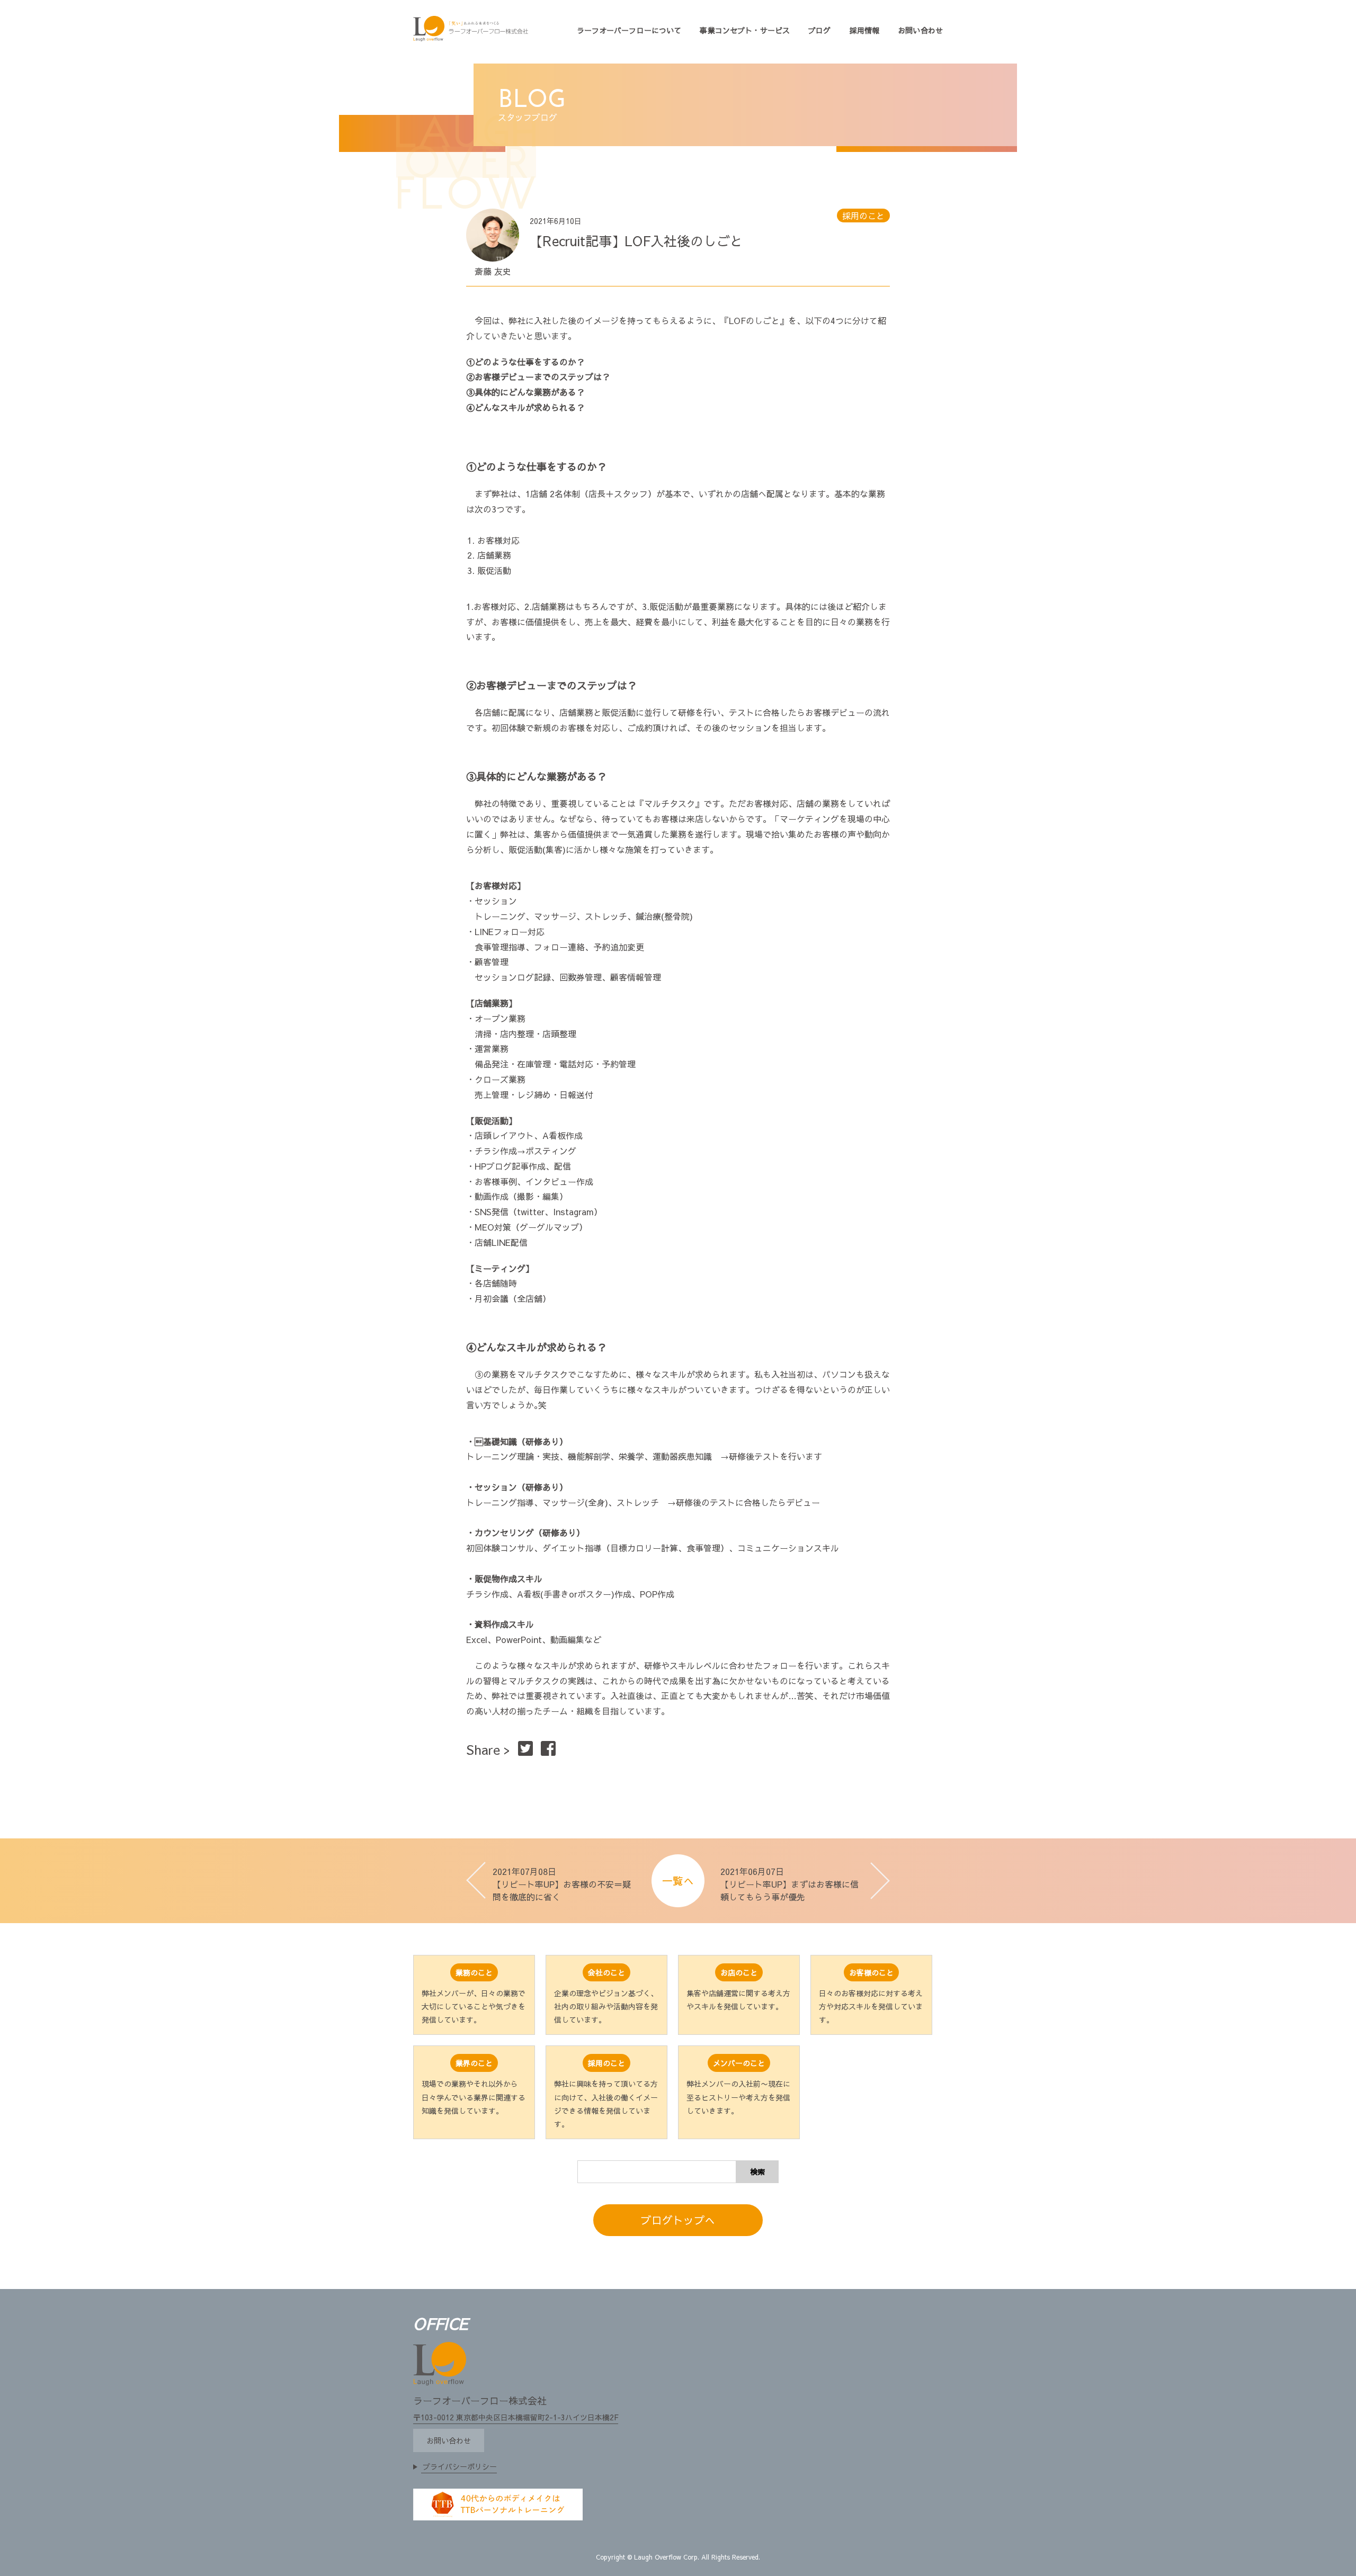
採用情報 (865, 30)
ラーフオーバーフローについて (629, 30)
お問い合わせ (920, 30)
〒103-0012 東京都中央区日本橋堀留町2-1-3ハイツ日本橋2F (516, 2417)
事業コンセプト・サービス (745, 30)
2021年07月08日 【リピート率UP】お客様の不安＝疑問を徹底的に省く (562, 1884)
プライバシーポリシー (460, 2466)
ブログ (819, 30)
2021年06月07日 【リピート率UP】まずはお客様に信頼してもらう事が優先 (789, 1884)
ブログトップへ (678, 2220)
